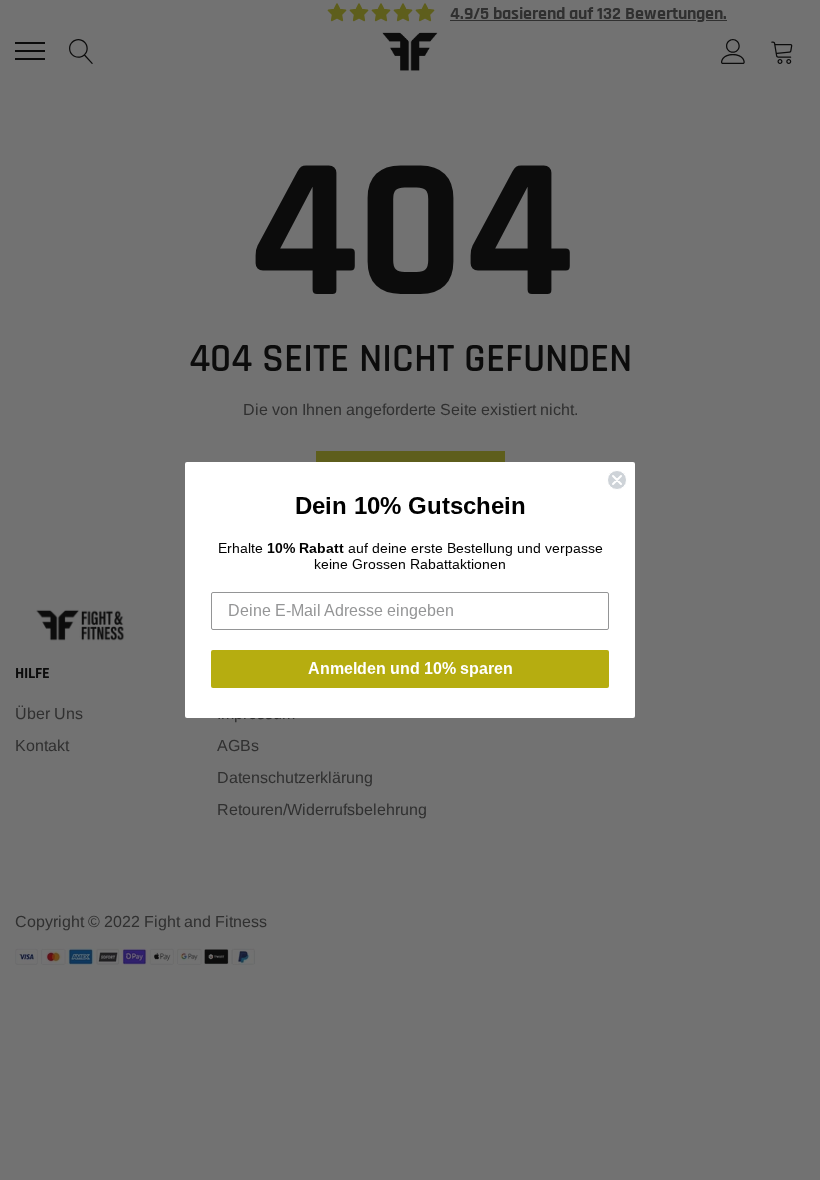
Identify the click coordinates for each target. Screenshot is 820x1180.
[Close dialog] (617, 480)
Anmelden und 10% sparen (410, 668)
